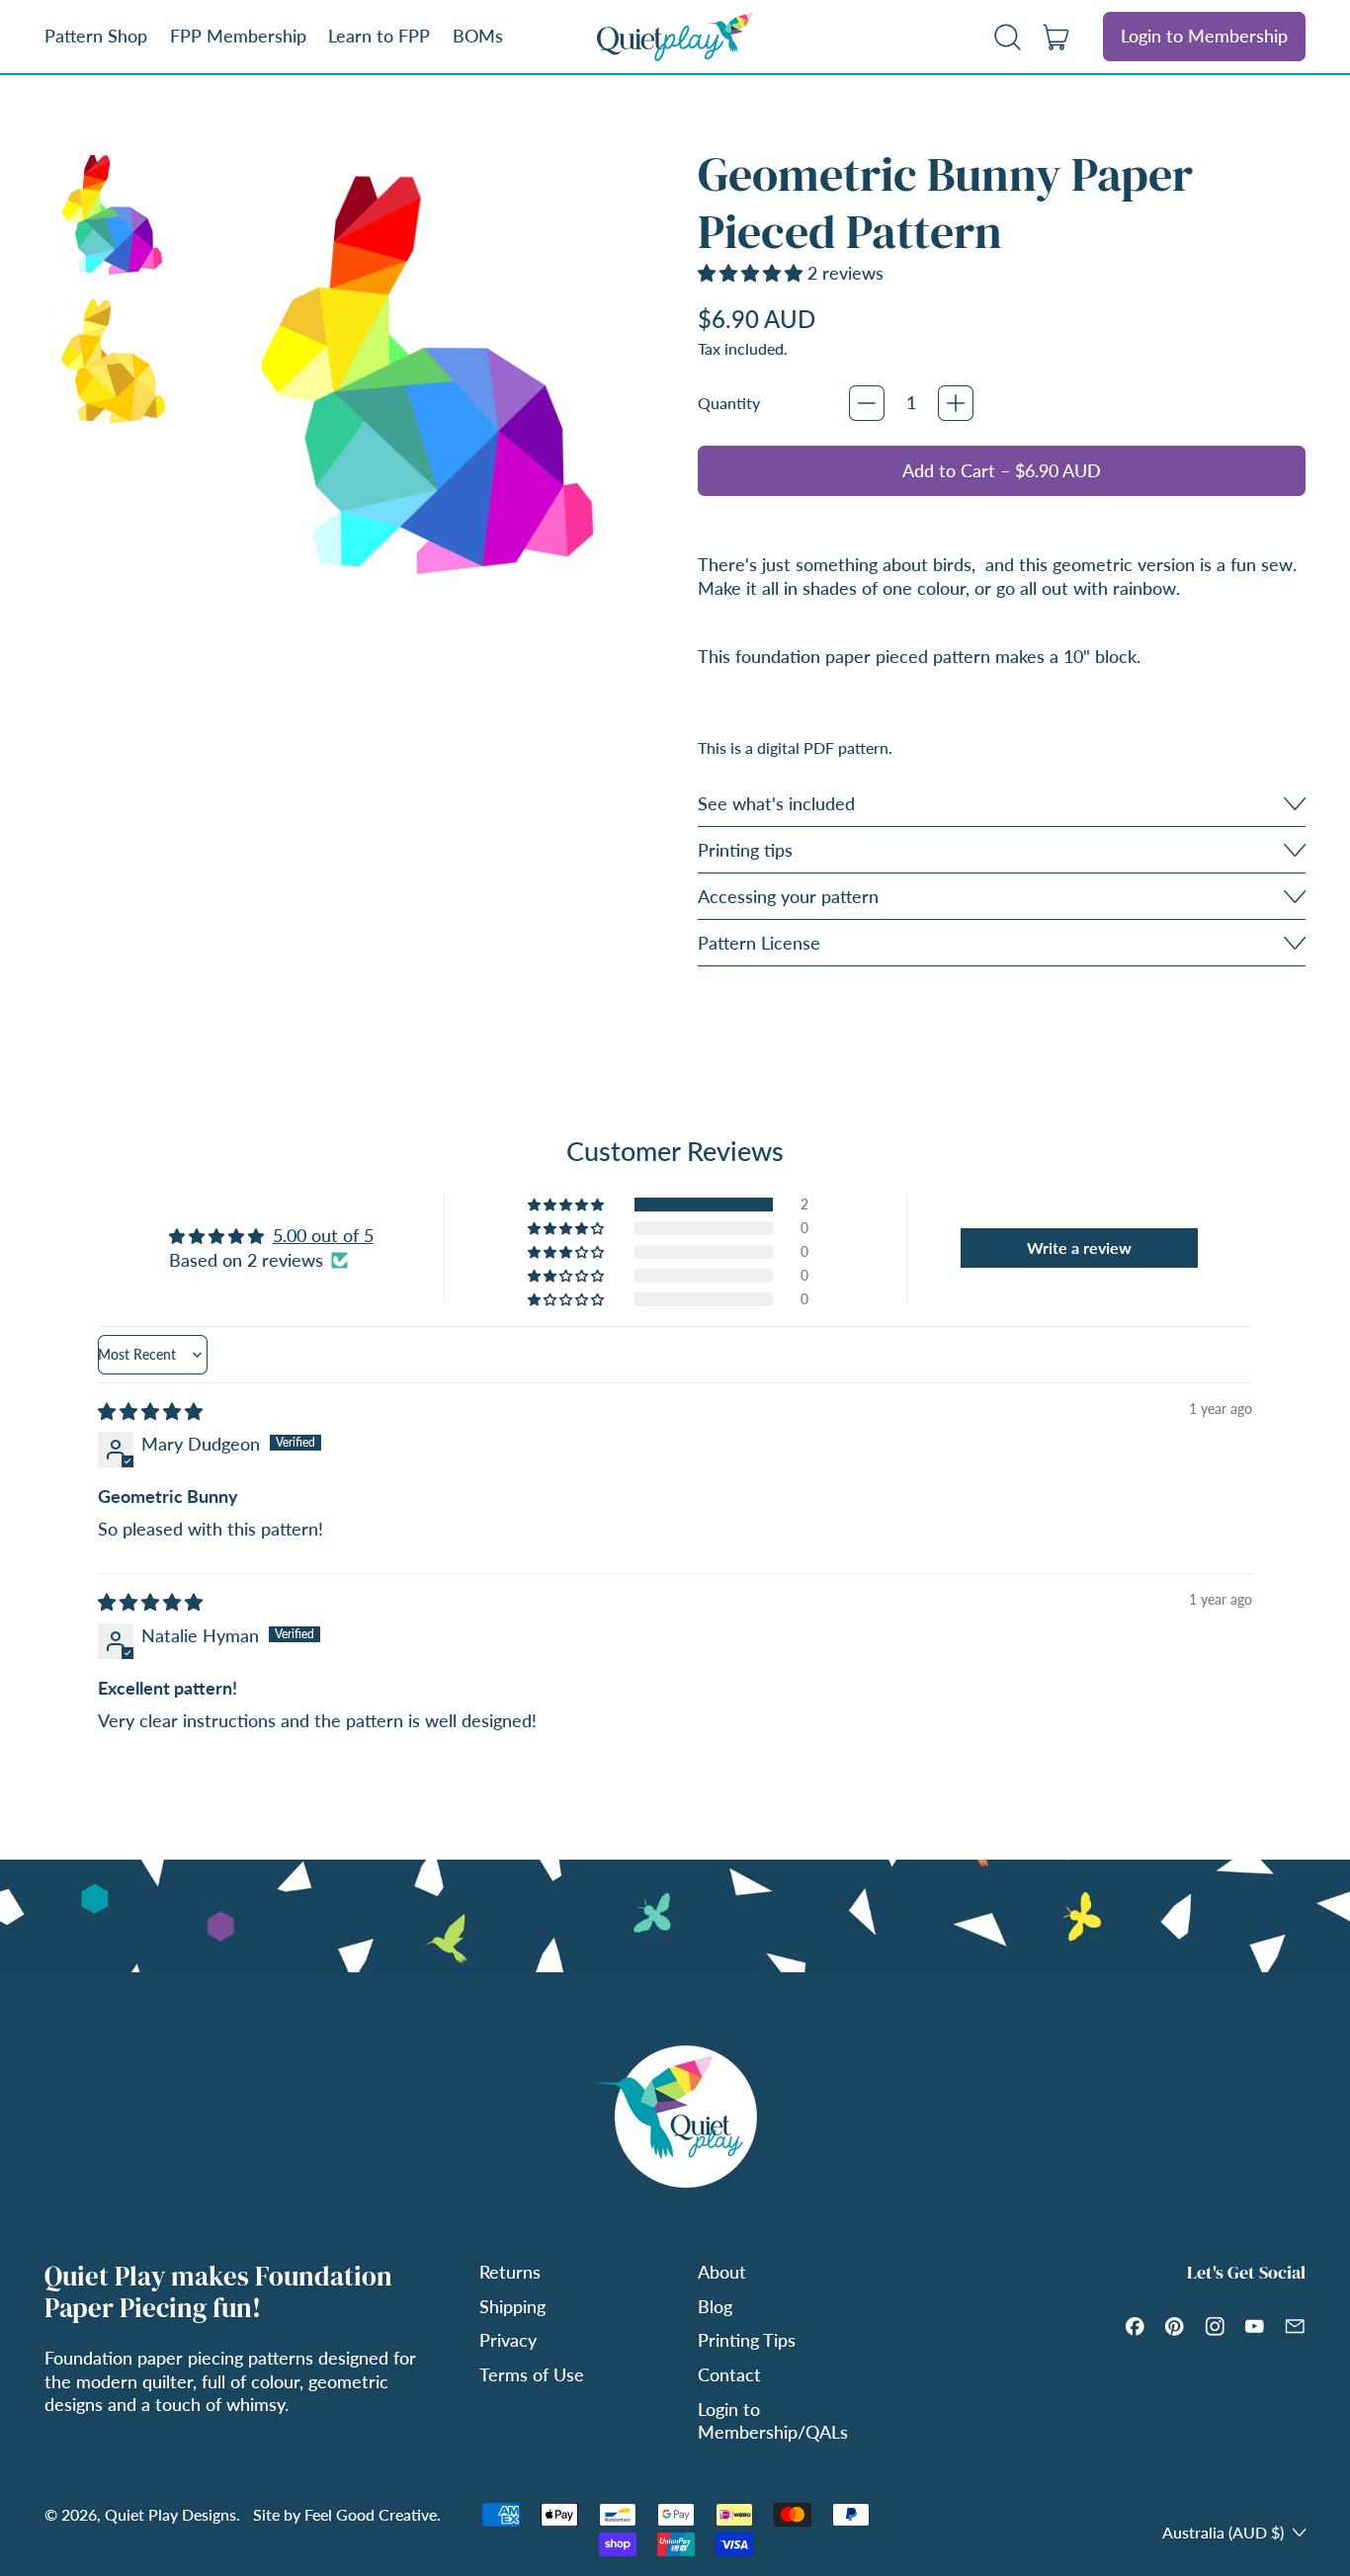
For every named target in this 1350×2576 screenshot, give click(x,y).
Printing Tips (747, 2340)
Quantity (729, 403)
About (722, 2272)
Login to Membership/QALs (773, 2420)
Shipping (512, 2306)
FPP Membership (238, 36)
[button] (1008, 37)
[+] (956, 403)
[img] (150, 1411)
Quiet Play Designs (170, 2514)
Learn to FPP (379, 36)
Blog (715, 2306)
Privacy (508, 2340)
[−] (867, 403)
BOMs (478, 36)
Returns (510, 2272)
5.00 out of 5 (323, 1235)
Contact (729, 2374)
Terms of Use (532, 2374)
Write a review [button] (1079, 1247)
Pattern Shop (96, 36)
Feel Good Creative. (373, 2514)
